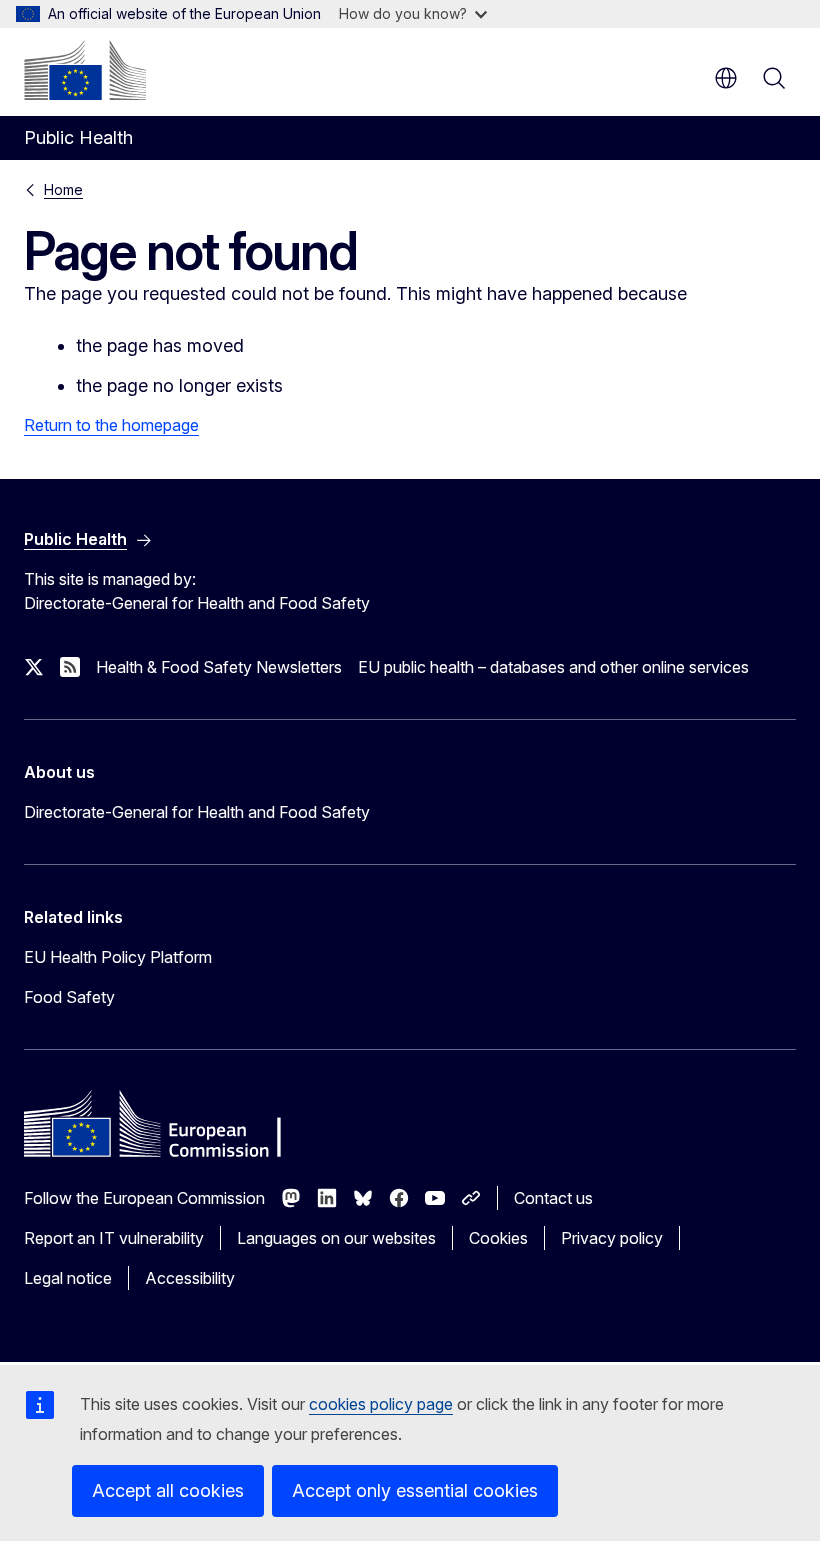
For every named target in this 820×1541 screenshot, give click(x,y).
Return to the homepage (111, 425)
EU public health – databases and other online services (553, 667)
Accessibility (190, 1278)
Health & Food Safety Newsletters (219, 667)
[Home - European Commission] (85, 70)
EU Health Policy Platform (118, 957)
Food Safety (69, 997)
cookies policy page (381, 1404)
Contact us (553, 1198)
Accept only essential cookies (415, 1490)
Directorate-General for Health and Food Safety (197, 812)
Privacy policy (612, 1238)
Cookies (498, 1238)
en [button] (726, 78)
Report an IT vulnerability (114, 1238)
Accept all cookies (168, 1490)
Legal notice (68, 1278)
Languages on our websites (336, 1238)
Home (63, 189)
